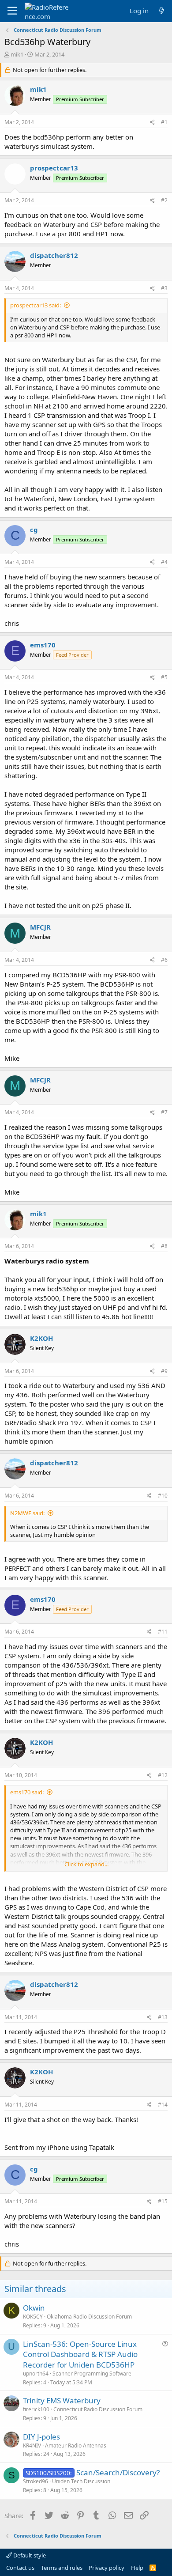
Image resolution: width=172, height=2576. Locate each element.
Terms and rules (62, 2568)
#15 (163, 2201)
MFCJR (40, 927)
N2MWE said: (27, 1513)
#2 (164, 200)
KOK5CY (33, 2317)
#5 (164, 677)
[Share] (152, 123)
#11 (163, 1632)
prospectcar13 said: (36, 305)
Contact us (20, 2568)
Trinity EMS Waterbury (62, 2400)
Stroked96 (36, 2481)
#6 (164, 960)
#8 (164, 1246)
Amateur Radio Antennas (76, 2445)
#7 (164, 1112)
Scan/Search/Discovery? (118, 2472)
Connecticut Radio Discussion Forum (98, 2409)
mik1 (17, 54)
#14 (163, 2105)
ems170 (43, 645)
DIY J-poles (41, 2437)
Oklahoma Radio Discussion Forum (89, 2317)
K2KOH (41, 1338)
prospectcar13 (54, 168)
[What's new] (162, 11)
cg (34, 530)
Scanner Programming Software (92, 2374)
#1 (164, 122)
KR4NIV (32, 2445)
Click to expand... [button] (86, 1864)
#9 (164, 1371)
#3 (164, 288)
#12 (163, 1775)
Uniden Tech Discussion (81, 2481)
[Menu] (12, 11)
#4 (164, 562)
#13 (163, 2017)
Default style (29, 2555)
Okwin (34, 2308)
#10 (163, 1496)
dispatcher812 (54, 255)
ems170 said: (27, 1792)
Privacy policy (107, 2568)
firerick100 (36, 2409)
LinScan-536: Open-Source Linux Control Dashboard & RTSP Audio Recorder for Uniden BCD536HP (80, 2355)
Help (137, 2568)
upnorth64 (36, 2374)
